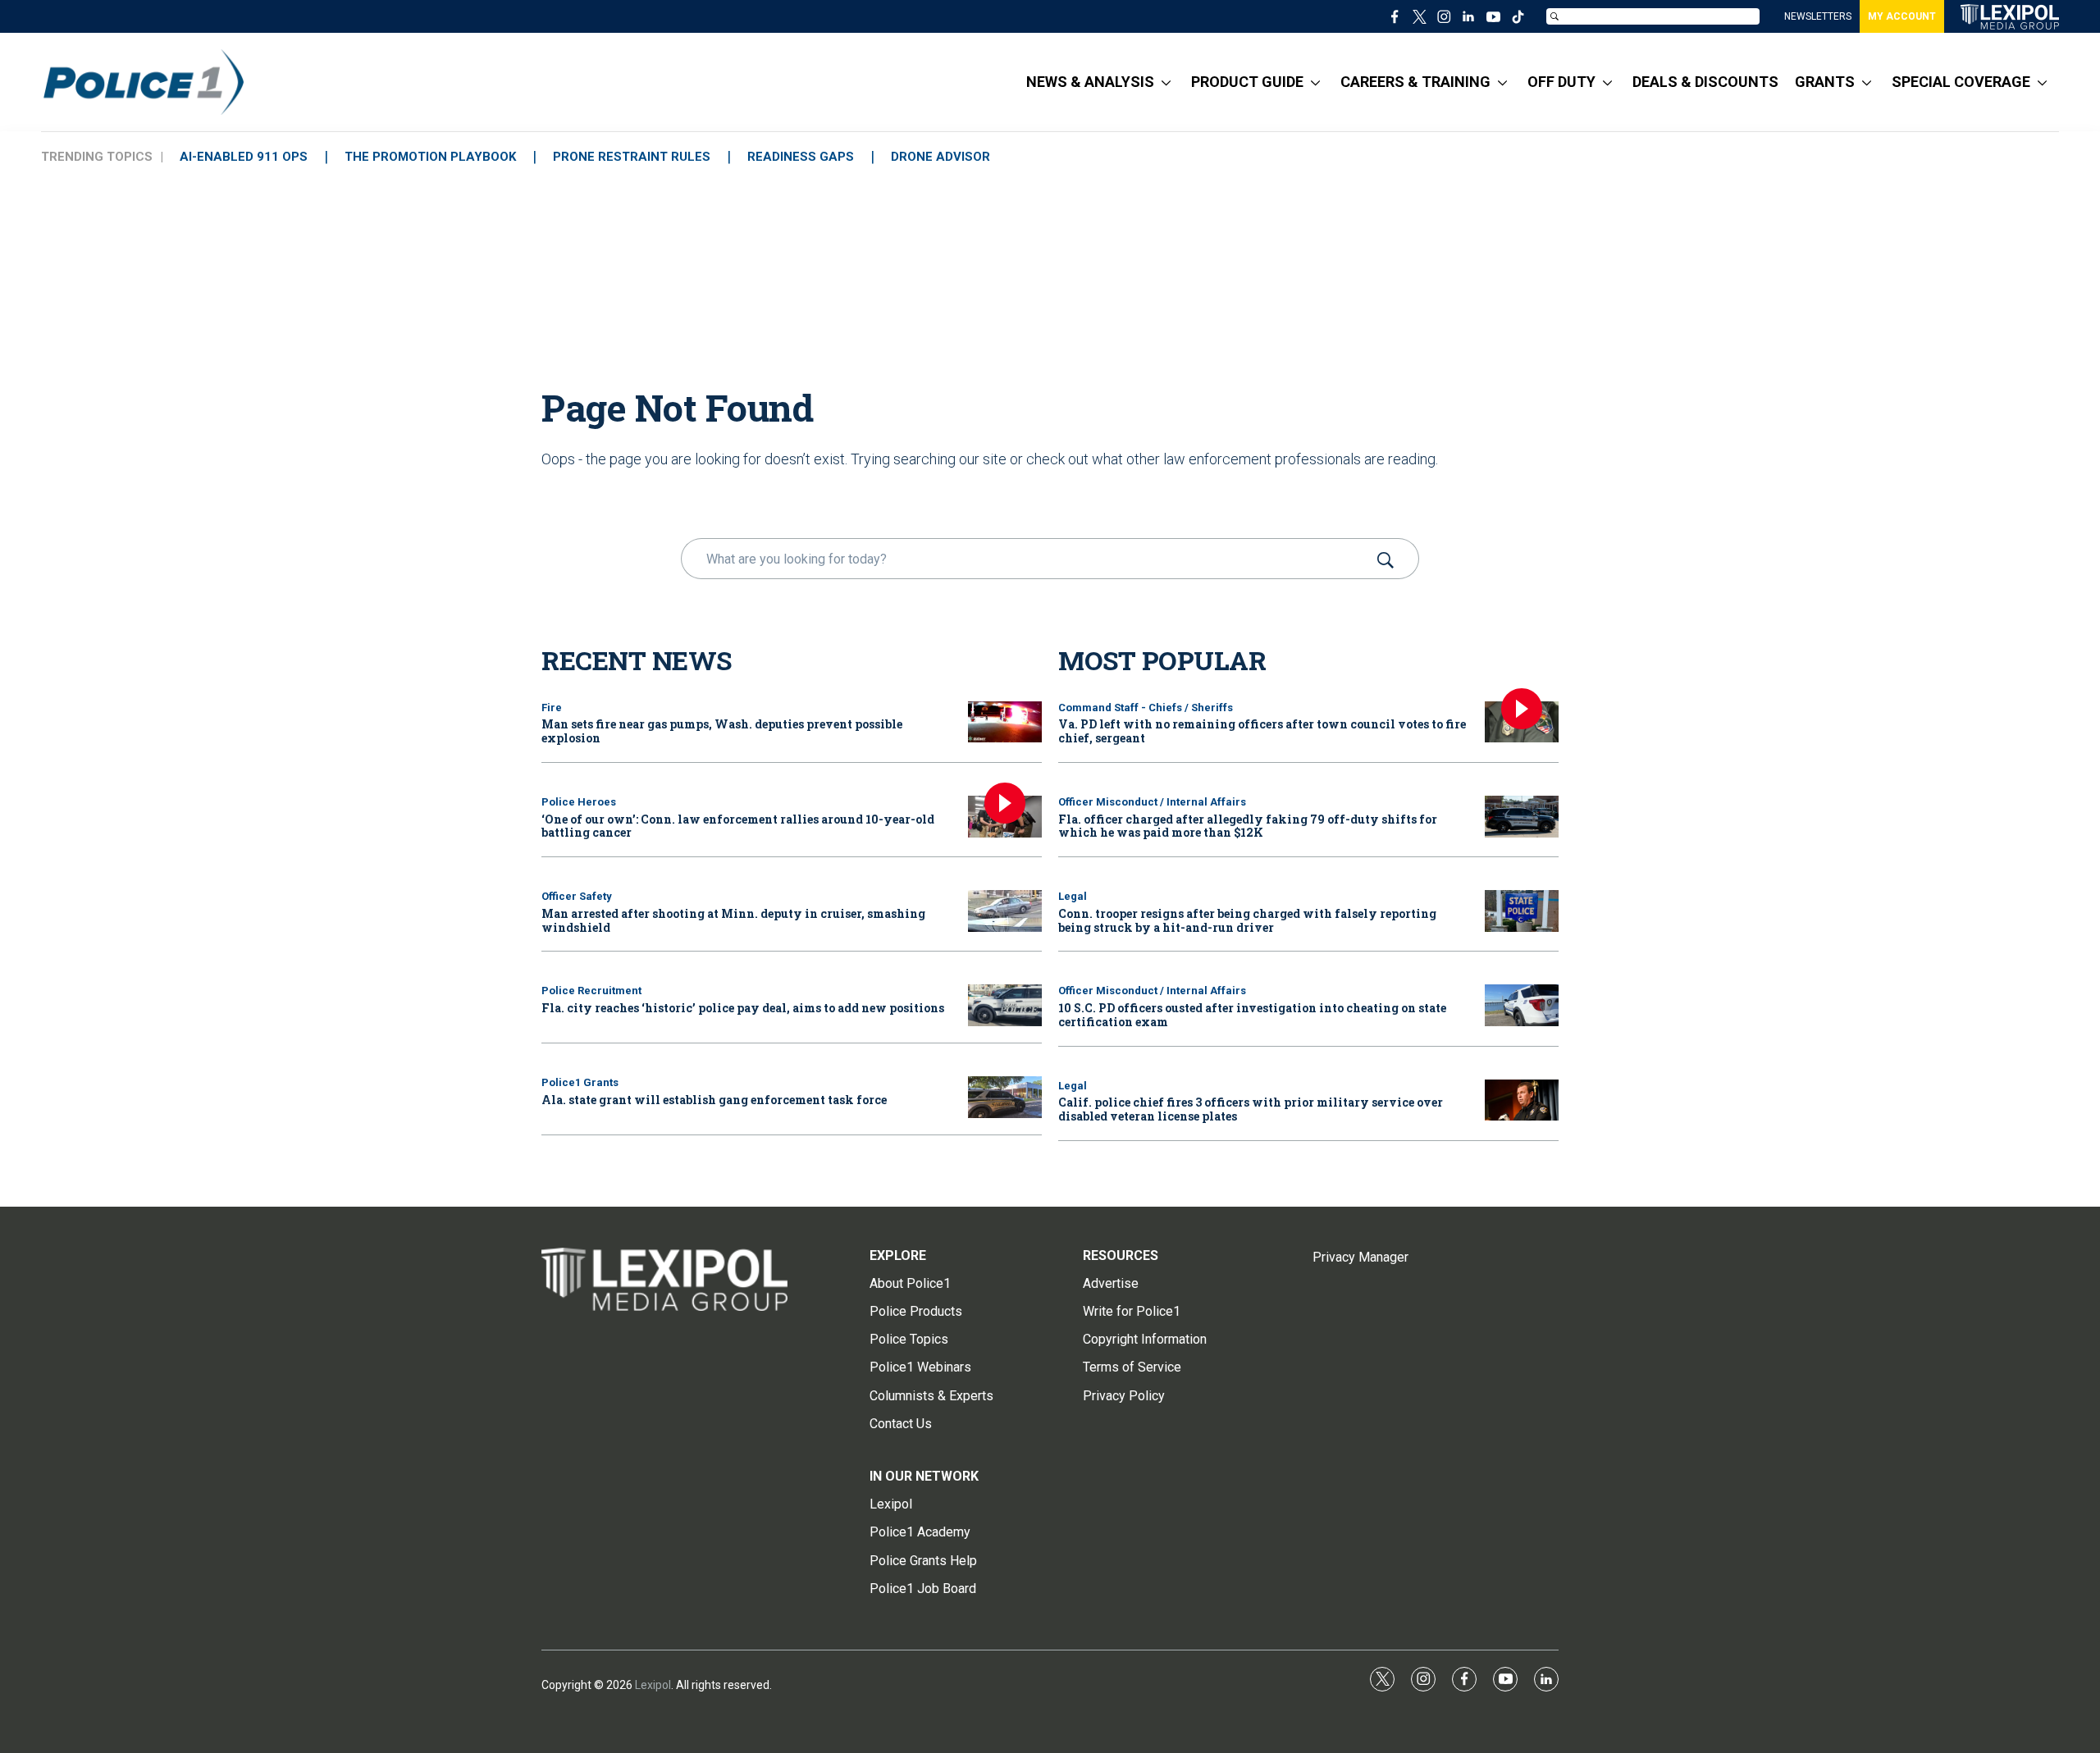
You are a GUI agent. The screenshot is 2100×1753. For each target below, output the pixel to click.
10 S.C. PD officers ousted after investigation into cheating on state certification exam (1252, 1015)
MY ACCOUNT (1902, 16)
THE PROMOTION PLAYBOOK (430, 157)
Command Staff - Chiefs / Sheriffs (1146, 708)
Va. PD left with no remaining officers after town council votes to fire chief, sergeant (1262, 731)
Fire (552, 708)
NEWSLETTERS (1818, 16)
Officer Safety (577, 896)
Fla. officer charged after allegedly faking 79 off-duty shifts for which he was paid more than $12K (1248, 826)
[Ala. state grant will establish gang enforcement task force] (1005, 1097)
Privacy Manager (1360, 1257)
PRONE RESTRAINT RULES (632, 157)
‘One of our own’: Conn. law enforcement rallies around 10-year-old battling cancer (738, 826)
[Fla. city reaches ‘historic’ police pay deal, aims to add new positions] (1005, 1005)
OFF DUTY (1561, 82)
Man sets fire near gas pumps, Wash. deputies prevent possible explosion (722, 731)
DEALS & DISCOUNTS (1705, 82)
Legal (1073, 896)
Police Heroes (579, 802)
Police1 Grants (580, 1082)
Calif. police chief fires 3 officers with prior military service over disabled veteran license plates (1251, 1109)
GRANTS (1825, 82)
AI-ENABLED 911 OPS (244, 157)
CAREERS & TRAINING (1415, 82)
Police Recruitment (591, 991)
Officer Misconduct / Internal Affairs (1152, 802)
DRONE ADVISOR (940, 157)
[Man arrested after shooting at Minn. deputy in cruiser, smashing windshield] (1005, 911)
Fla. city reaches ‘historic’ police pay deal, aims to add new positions (743, 1008)
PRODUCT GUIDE (1247, 82)
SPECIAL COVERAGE (1961, 82)
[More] (1166, 82)
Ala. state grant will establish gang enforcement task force (714, 1100)
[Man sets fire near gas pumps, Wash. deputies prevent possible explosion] (1005, 722)
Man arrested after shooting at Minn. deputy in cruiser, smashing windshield (733, 920)
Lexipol (653, 1685)
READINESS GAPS (801, 157)
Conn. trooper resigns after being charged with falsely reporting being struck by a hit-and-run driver (1247, 920)
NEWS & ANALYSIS (1090, 82)
